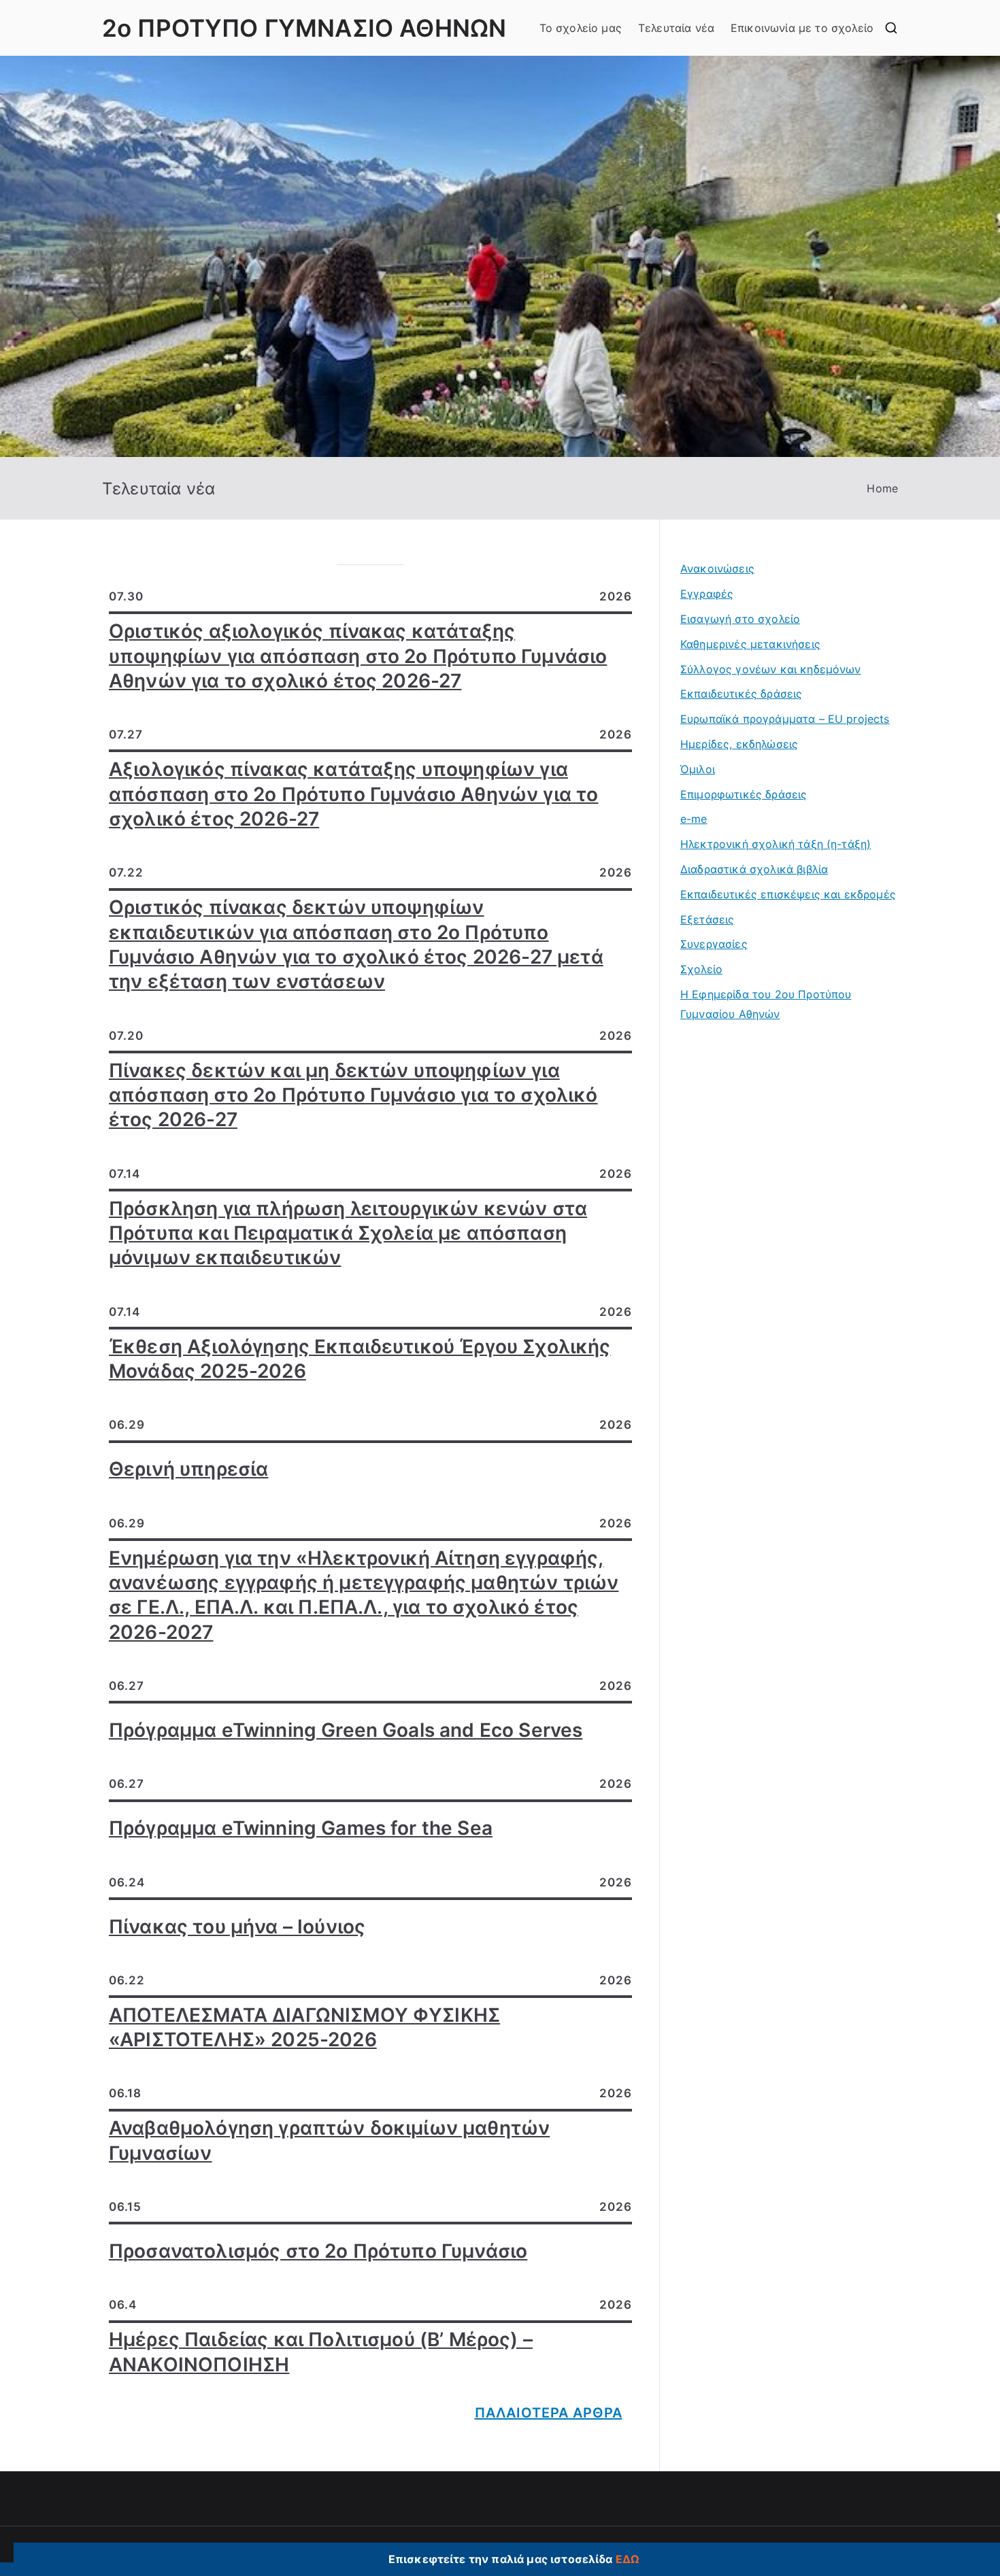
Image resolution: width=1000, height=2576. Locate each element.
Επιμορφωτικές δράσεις (744, 794)
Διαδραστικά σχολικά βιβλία (754, 869)
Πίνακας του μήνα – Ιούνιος (237, 1927)
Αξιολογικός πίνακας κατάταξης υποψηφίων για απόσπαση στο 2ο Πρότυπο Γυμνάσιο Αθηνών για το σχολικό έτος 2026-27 (353, 794)
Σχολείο (701, 969)
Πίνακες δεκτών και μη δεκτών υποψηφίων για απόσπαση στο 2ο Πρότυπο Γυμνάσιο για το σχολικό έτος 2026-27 (353, 1095)
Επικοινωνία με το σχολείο (802, 28)
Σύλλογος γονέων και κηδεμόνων (771, 669)
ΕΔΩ (627, 2559)
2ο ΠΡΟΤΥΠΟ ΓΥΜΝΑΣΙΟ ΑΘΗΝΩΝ (304, 28)
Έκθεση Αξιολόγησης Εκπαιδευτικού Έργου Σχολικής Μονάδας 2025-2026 (360, 1359)
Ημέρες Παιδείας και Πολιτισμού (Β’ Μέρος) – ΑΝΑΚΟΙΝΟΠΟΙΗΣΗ (321, 2352)
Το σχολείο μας (581, 28)
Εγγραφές (707, 594)
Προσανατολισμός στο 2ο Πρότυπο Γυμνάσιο (318, 2251)
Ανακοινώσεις (717, 569)
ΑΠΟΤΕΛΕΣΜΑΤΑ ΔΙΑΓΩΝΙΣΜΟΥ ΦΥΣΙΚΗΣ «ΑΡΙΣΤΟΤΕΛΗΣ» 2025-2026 (304, 2027)
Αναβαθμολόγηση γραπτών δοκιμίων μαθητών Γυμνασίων (329, 2140)
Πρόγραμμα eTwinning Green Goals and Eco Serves (346, 1730)
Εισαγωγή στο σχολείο (740, 619)
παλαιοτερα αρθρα (549, 2413)
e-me (694, 819)
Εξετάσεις (707, 919)
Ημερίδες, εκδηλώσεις (739, 744)
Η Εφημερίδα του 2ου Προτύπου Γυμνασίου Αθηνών (766, 1004)
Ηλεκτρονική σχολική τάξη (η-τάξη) (776, 844)
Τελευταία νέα (676, 28)
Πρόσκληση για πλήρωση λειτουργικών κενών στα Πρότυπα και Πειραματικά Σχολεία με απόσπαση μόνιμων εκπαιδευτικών (348, 1233)
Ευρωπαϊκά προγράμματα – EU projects (785, 719)
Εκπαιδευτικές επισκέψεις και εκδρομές (788, 894)
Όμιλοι (698, 769)
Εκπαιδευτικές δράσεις (741, 694)
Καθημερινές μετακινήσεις (750, 644)
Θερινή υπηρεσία (188, 1469)
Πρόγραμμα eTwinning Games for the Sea (301, 1828)
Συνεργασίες (714, 944)
